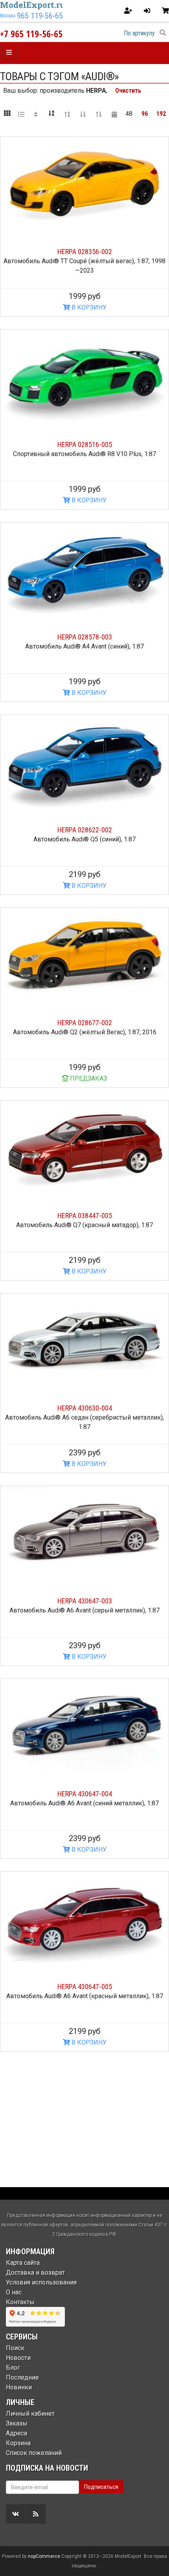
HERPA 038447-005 (85, 1216)
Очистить (128, 91)
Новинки (19, 2387)
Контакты (20, 2302)
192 (161, 114)
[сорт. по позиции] (36, 114)
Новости (18, 2358)
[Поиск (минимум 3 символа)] (163, 33)
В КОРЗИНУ (88, 307)
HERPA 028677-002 (85, 1023)
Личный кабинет (30, 2414)
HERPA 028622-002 (85, 830)
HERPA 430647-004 (85, 1794)
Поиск (15, 2348)
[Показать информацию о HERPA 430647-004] (84, 1726)
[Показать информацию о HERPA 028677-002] (84, 955)
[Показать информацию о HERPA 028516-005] (84, 377)
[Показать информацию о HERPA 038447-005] (84, 1148)
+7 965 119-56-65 (31, 34)
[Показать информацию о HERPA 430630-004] (84, 1341)
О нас (14, 2292)
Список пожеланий (34, 2453)
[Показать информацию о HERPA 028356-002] (84, 184)
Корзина (18, 2443)
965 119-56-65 (40, 16)
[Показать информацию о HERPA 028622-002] (84, 762)
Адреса (17, 2433)
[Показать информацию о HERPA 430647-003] (84, 1533)
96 (145, 114)
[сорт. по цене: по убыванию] (99, 114)
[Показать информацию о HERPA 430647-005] (84, 1919)
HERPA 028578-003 (85, 637)
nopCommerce (44, 2556)
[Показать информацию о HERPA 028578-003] (84, 570)
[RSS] (36, 2514)
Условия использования (41, 2282)
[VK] (16, 2514)
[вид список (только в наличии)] (21, 114)
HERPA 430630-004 (85, 1408)
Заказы (17, 2423)
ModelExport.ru (33, 5)
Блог (13, 2368)
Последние (22, 2377)
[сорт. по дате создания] (114, 114)
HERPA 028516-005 (85, 444)
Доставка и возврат (35, 2273)
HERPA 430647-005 (85, 1987)
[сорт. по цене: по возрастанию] (83, 114)
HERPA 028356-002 (85, 252)
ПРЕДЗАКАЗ (88, 1078)
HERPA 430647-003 (85, 1601)
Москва (8, 16)
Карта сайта (23, 2263)
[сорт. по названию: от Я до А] (67, 114)
